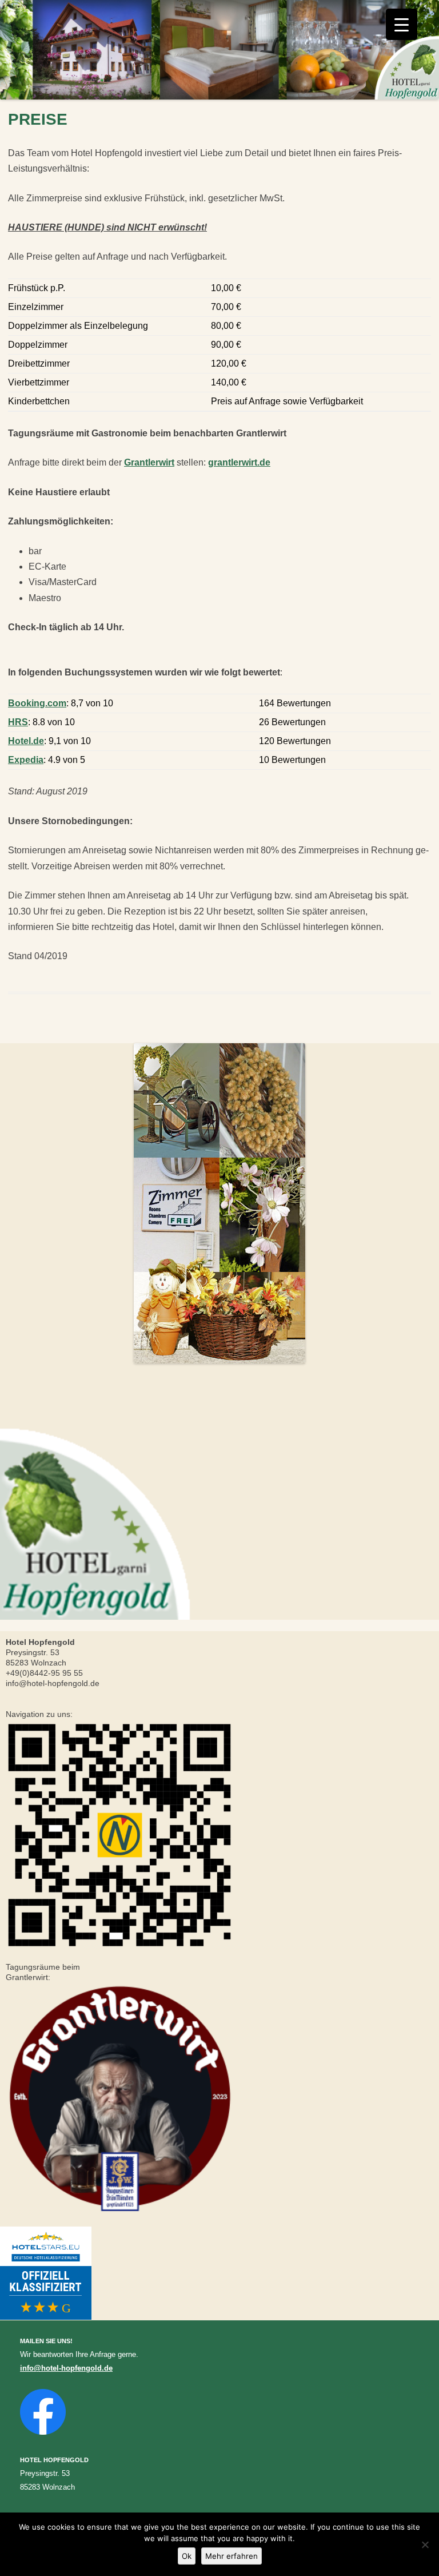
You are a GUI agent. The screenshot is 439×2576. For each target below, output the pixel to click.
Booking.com (37, 703)
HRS (18, 722)
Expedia (26, 760)
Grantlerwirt (149, 462)
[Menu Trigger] (402, 24)
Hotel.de (26, 741)
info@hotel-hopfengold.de (66, 2368)
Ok (187, 2556)
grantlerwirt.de (239, 462)
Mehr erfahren (232, 2556)
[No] (425, 2545)
